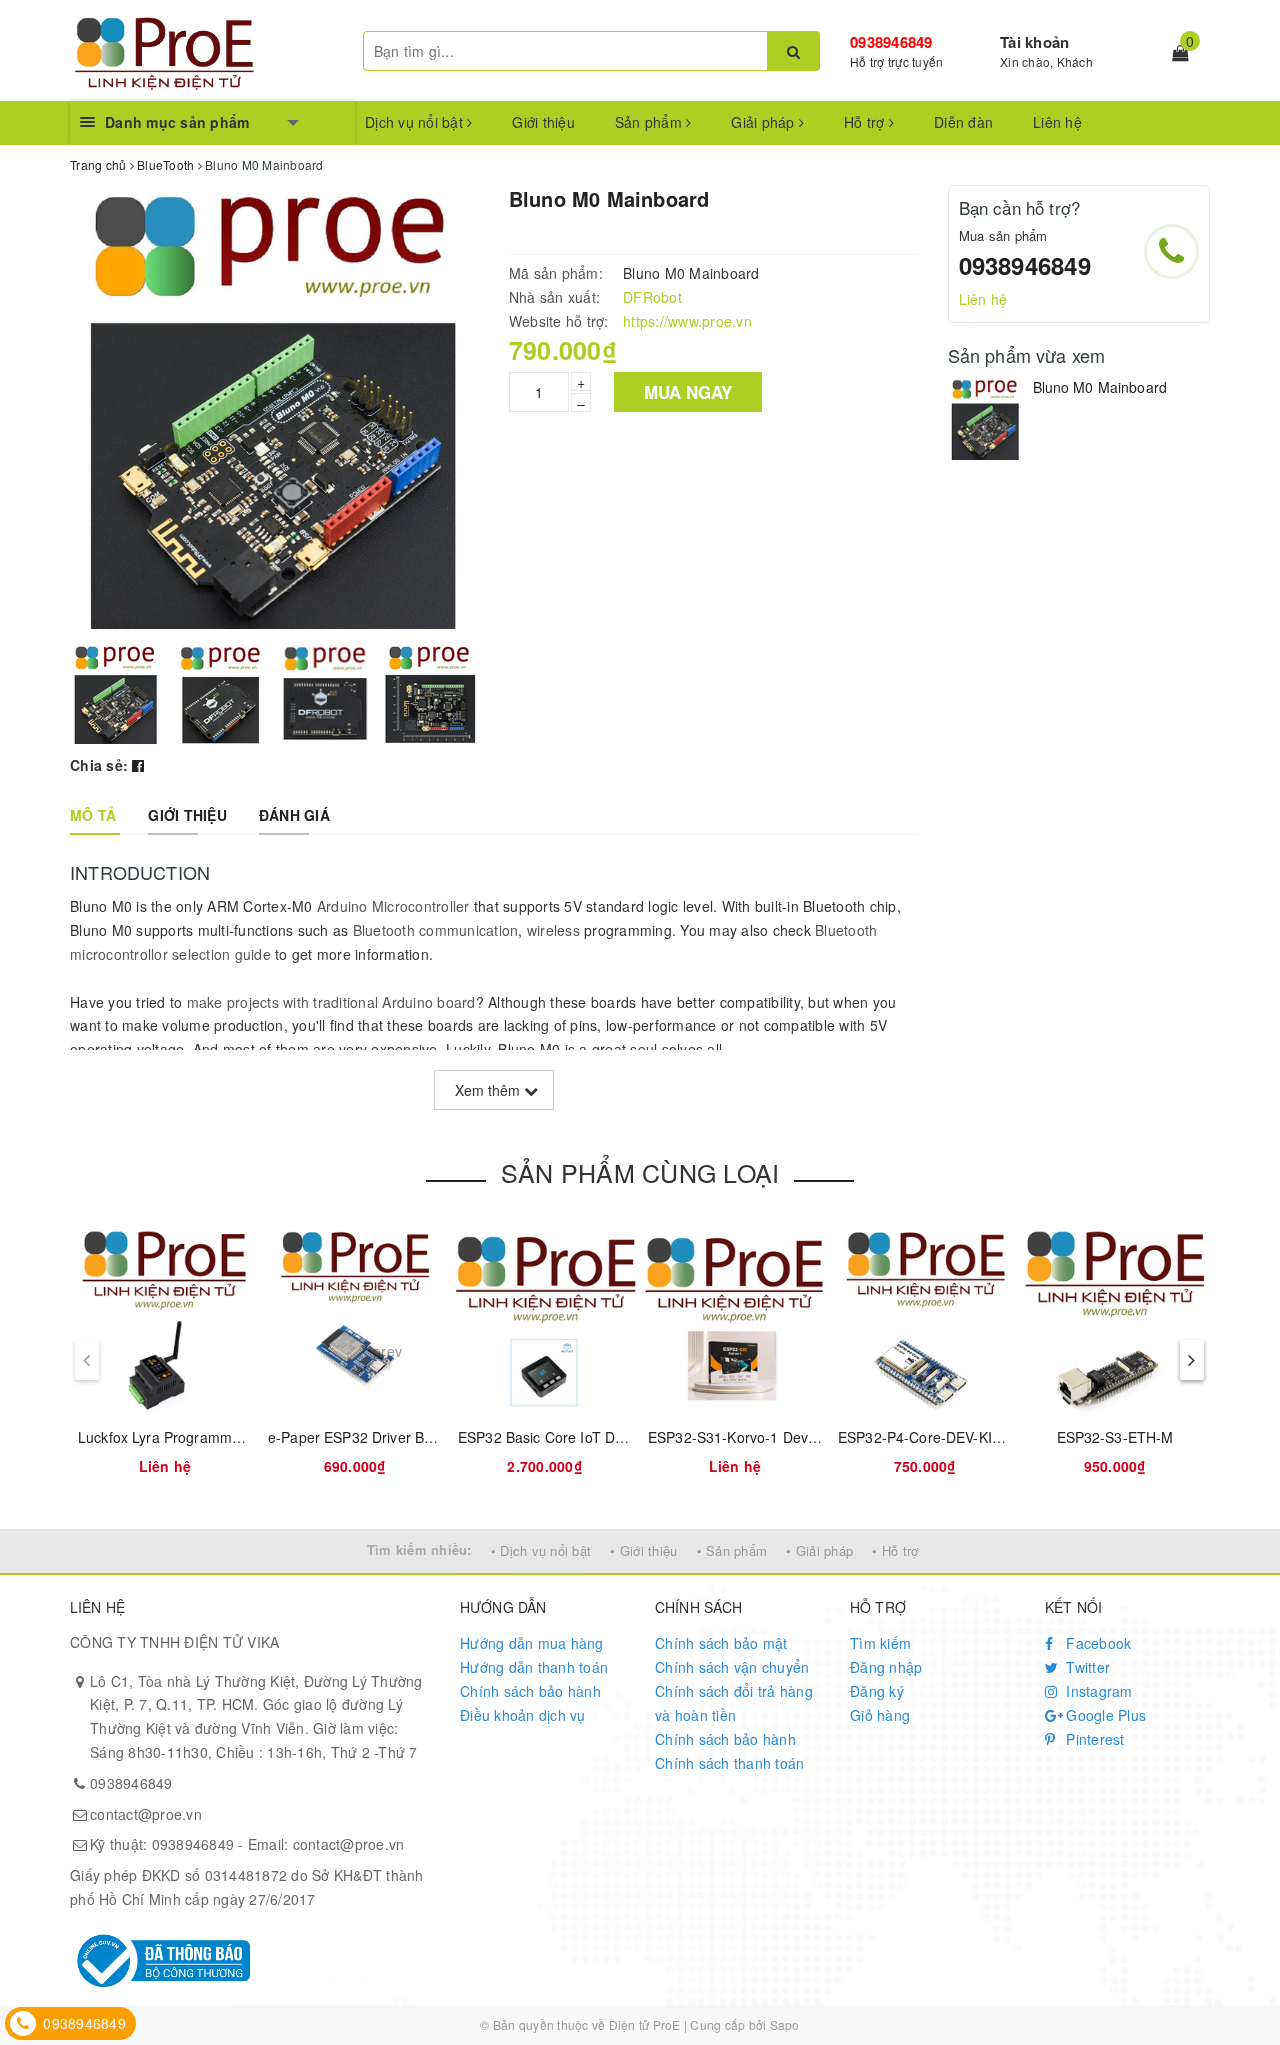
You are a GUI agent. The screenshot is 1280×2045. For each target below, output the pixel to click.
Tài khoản (1034, 42)
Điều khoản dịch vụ (523, 1715)
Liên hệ (1057, 122)
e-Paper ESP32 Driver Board (361, 1437)
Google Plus (1104, 1715)
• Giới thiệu (643, 1550)
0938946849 (891, 42)
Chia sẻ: (99, 765)
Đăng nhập (886, 1667)
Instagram (1097, 1691)
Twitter (1086, 1667)
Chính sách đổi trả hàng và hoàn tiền (734, 1703)
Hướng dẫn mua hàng (532, 1643)
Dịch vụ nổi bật (416, 122)
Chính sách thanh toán (729, 1763)
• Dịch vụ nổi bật (541, 1550)
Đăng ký (877, 1691)
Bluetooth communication (436, 930)
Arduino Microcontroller (393, 906)
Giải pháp (765, 122)
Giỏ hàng (880, 1715)
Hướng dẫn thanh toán (534, 1667)
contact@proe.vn (146, 1814)
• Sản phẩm (732, 1550)
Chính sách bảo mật (721, 1643)
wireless (553, 930)
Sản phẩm (650, 122)
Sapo (785, 2024)
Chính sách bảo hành (530, 1691)
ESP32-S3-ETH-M (1115, 1437)
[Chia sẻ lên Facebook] (138, 765)
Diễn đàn (963, 122)
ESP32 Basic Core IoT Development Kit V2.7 (601, 1437)
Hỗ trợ (866, 122)
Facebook (1096, 1643)
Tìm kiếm (880, 1643)
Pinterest (1093, 1739)
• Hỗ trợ (895, 1550)
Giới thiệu (543, 122)
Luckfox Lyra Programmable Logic (188, 1437)
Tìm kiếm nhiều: (419, 1549)
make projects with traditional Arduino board (331, 1002)
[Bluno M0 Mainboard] (985, 419)
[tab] (93, 815)
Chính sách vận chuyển (732, 1667)
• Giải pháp (819, 1550)
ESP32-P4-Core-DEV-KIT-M (927, 1437)
